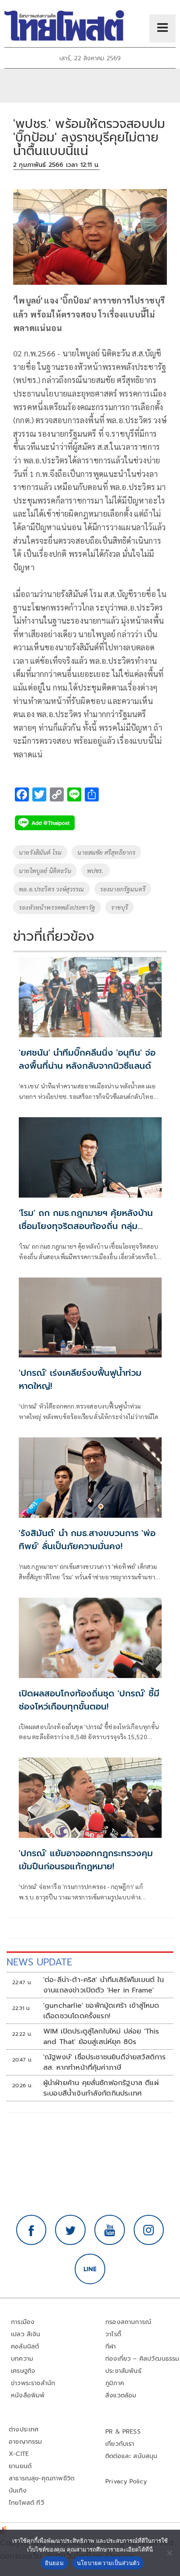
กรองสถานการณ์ (128, 2322)
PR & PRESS (123, 2432)
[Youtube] (110, 2230)
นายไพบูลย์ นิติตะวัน (45, 870)
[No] (169, 2553)
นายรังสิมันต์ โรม (40, 852)
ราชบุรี (119, 907)
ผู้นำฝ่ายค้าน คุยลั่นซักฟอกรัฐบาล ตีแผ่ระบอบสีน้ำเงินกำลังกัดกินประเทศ (101, 2088)
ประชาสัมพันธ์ (123, 2371)
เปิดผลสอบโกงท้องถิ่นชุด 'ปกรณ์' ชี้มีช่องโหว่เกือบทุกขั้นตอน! (89, 1700)
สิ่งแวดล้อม (121, 2395)
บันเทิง (18, 2491)
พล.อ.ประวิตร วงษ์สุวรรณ (52, 889)
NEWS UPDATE (39, 1962)
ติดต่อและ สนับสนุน (132, 2456)
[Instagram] (149, 2230)
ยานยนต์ (20, 2466)
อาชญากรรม (26, 2442)
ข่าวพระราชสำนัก (33, 2383)
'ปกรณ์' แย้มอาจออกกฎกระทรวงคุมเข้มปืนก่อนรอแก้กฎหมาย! (86, 1860)
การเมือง (23, 2322)
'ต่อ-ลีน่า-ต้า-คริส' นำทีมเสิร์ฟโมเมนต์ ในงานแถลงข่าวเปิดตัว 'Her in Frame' (104, 1985)
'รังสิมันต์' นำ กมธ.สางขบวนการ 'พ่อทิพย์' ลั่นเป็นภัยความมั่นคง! (87, 1540)
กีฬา (111, 2346)
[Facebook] (31, 2230)
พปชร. (95, 870)
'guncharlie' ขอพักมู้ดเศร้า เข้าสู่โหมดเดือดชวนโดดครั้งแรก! (101, 2011)
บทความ (22, 2359)
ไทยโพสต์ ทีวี (26, 2503)
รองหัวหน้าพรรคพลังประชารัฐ (57, 907)
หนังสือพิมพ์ (28, 2395)
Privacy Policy (126, 2481)
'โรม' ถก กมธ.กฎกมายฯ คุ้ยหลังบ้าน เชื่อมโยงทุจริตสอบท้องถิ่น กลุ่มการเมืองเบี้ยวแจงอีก (86, 1226)
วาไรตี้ (113, 2334)
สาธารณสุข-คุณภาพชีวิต (42, 2478)
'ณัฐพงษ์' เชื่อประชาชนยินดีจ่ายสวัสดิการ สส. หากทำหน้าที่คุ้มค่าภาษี (105, 2062)
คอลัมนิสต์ (25, 2346)
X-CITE (19, 2454)
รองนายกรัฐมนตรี (123, 889)
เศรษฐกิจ (23, 2371)
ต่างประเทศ (24, 2429)
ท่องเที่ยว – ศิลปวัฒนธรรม (142, 2359)
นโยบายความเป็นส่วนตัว (108, 2563)
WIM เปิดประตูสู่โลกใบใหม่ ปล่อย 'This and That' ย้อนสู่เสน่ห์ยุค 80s (101, 2037)
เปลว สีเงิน (26, 2334)
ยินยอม (54, 2563)
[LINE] (90, 2269)
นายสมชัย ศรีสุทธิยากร (106, 852)
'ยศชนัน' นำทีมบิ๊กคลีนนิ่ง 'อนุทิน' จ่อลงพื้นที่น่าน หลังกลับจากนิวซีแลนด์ (87, 1059)
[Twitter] (70, 2230)
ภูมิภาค (115, 2383)
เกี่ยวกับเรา (120, 2444)
